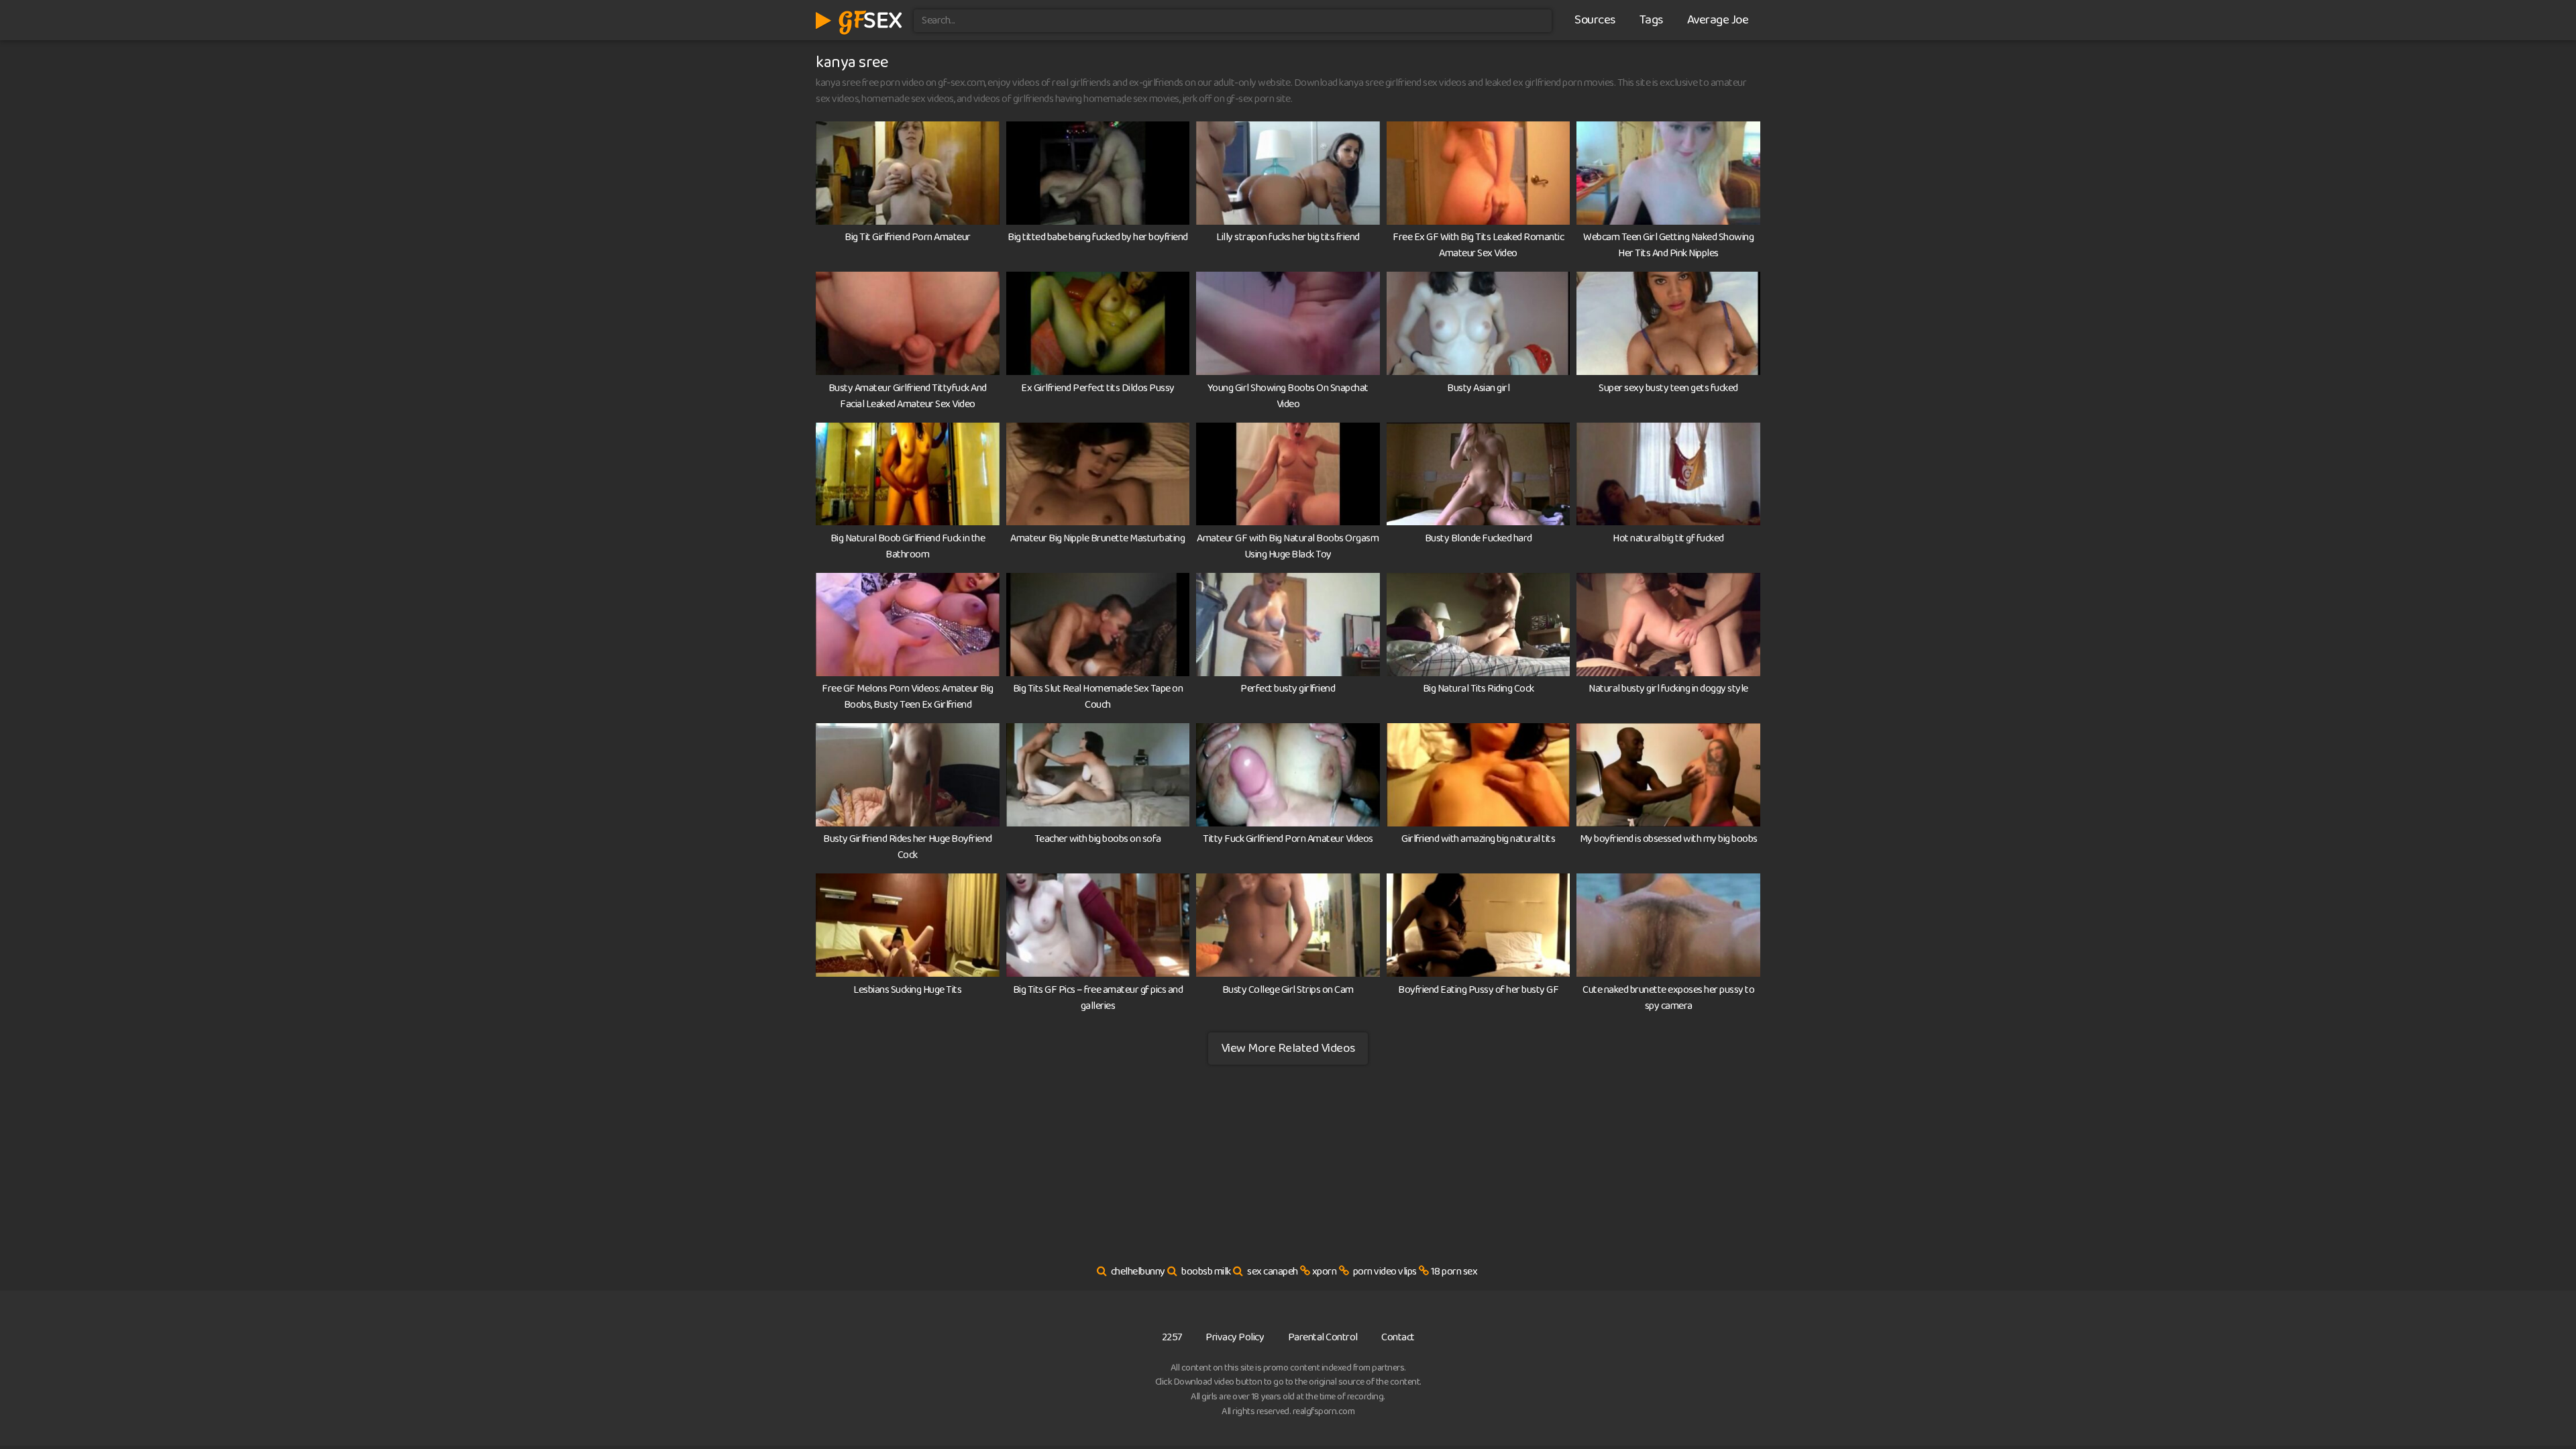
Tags (1651, 20)
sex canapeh (1273, 1272)
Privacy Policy (1235, 1337)
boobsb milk (1206, 1272)
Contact (1398, 1337)
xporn (1325, 1272)
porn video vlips (1385, 1272)
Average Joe (1718, 20)
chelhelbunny (1138, 1272)
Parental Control (1323, 1337)
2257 (1172, 1337)
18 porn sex (1454, 1272)
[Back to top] (2539, 1406)
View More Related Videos (1288, 1048)
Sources (1595, 20)
